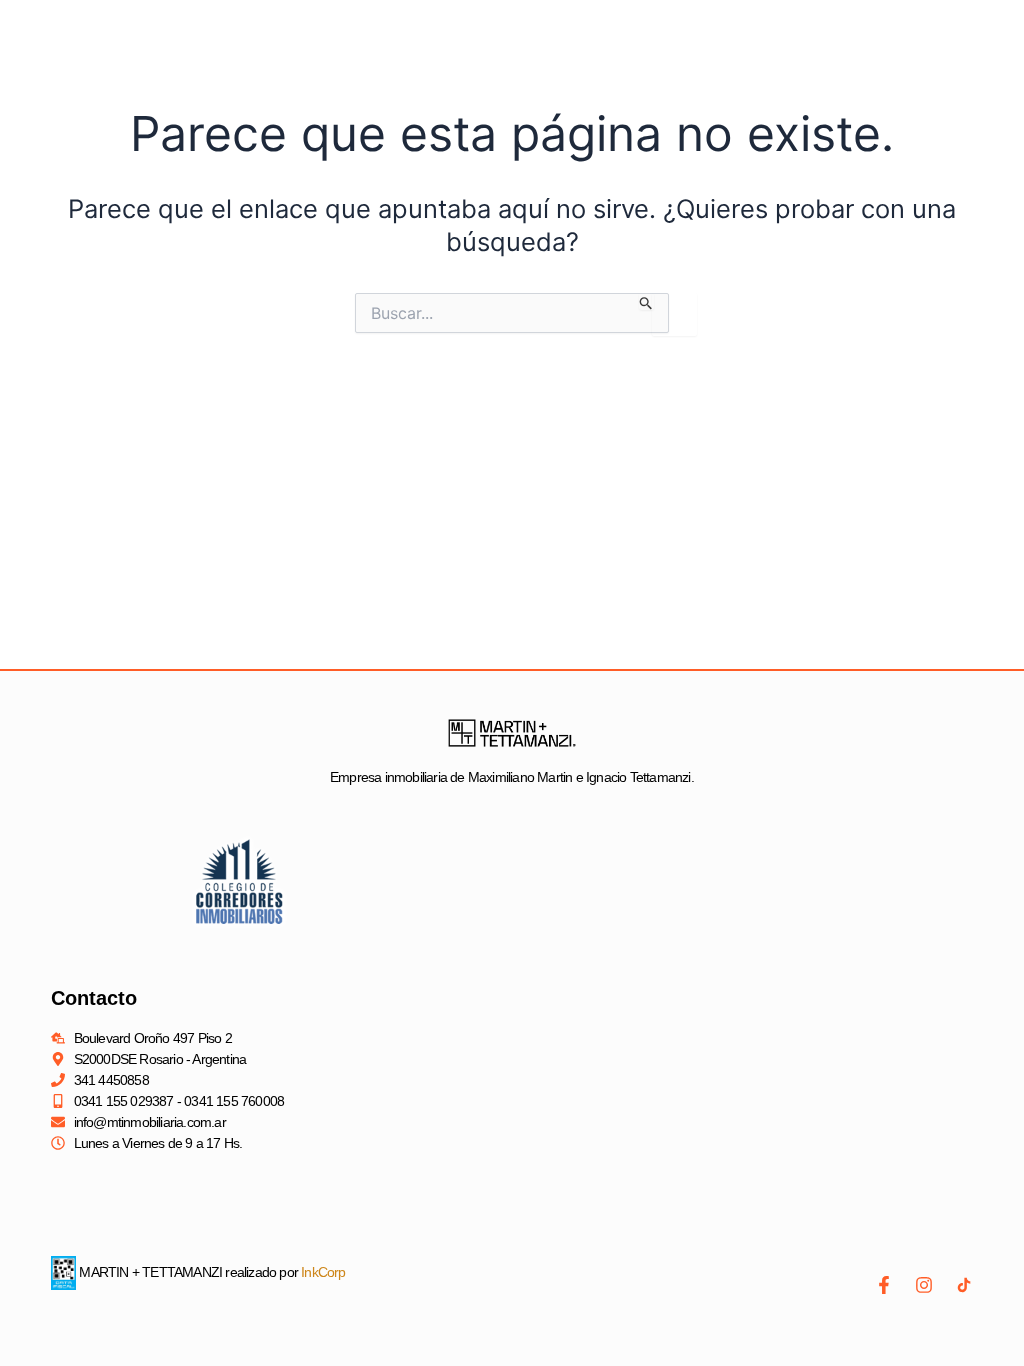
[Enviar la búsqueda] (646, 301)
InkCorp (323, 1272)
